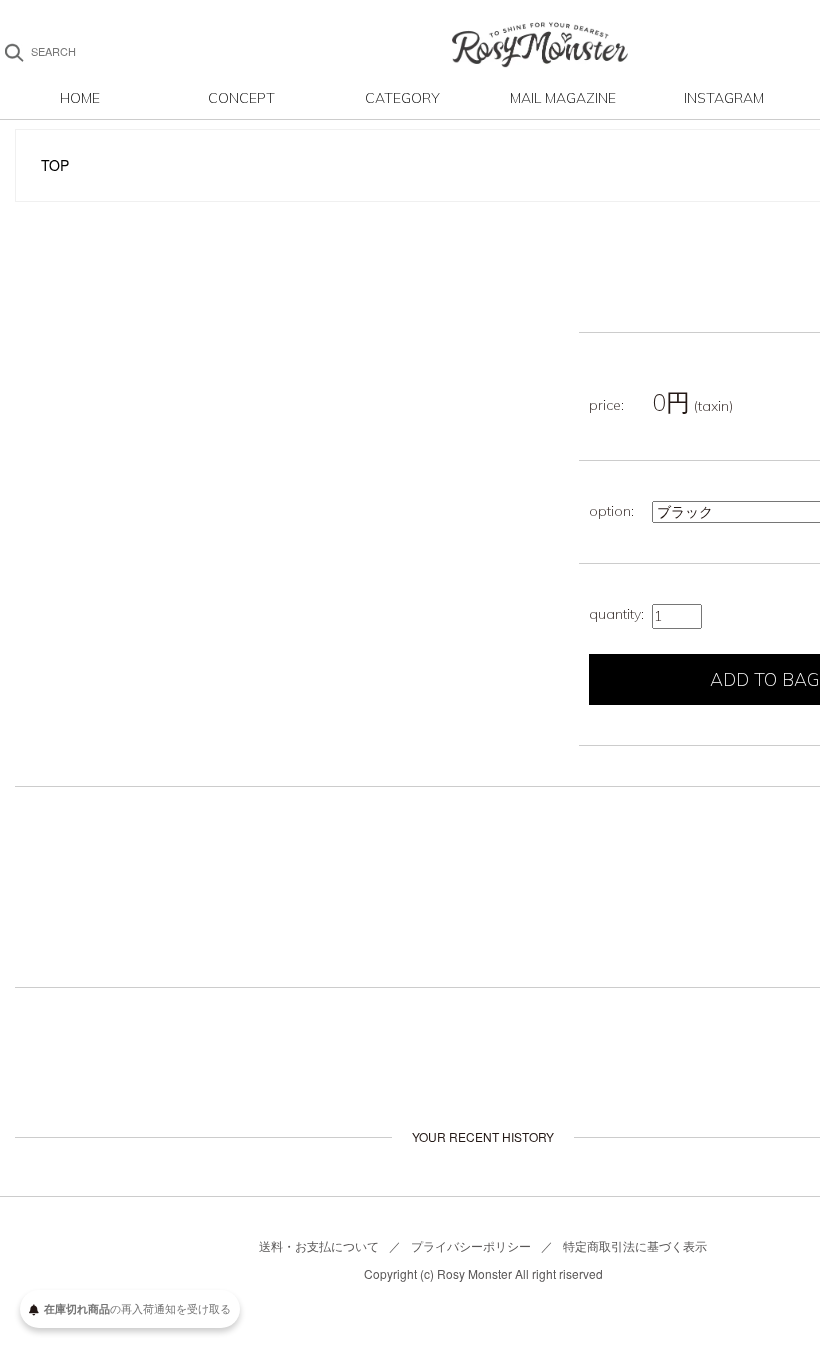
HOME (80, 98)
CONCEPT (241, 98)
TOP (55, 165)
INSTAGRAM (724, 98)
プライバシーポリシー (471, 1245)
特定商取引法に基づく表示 (635, 1245)
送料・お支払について (319, 1245)
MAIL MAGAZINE (563, 98)
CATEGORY (402, 98)
